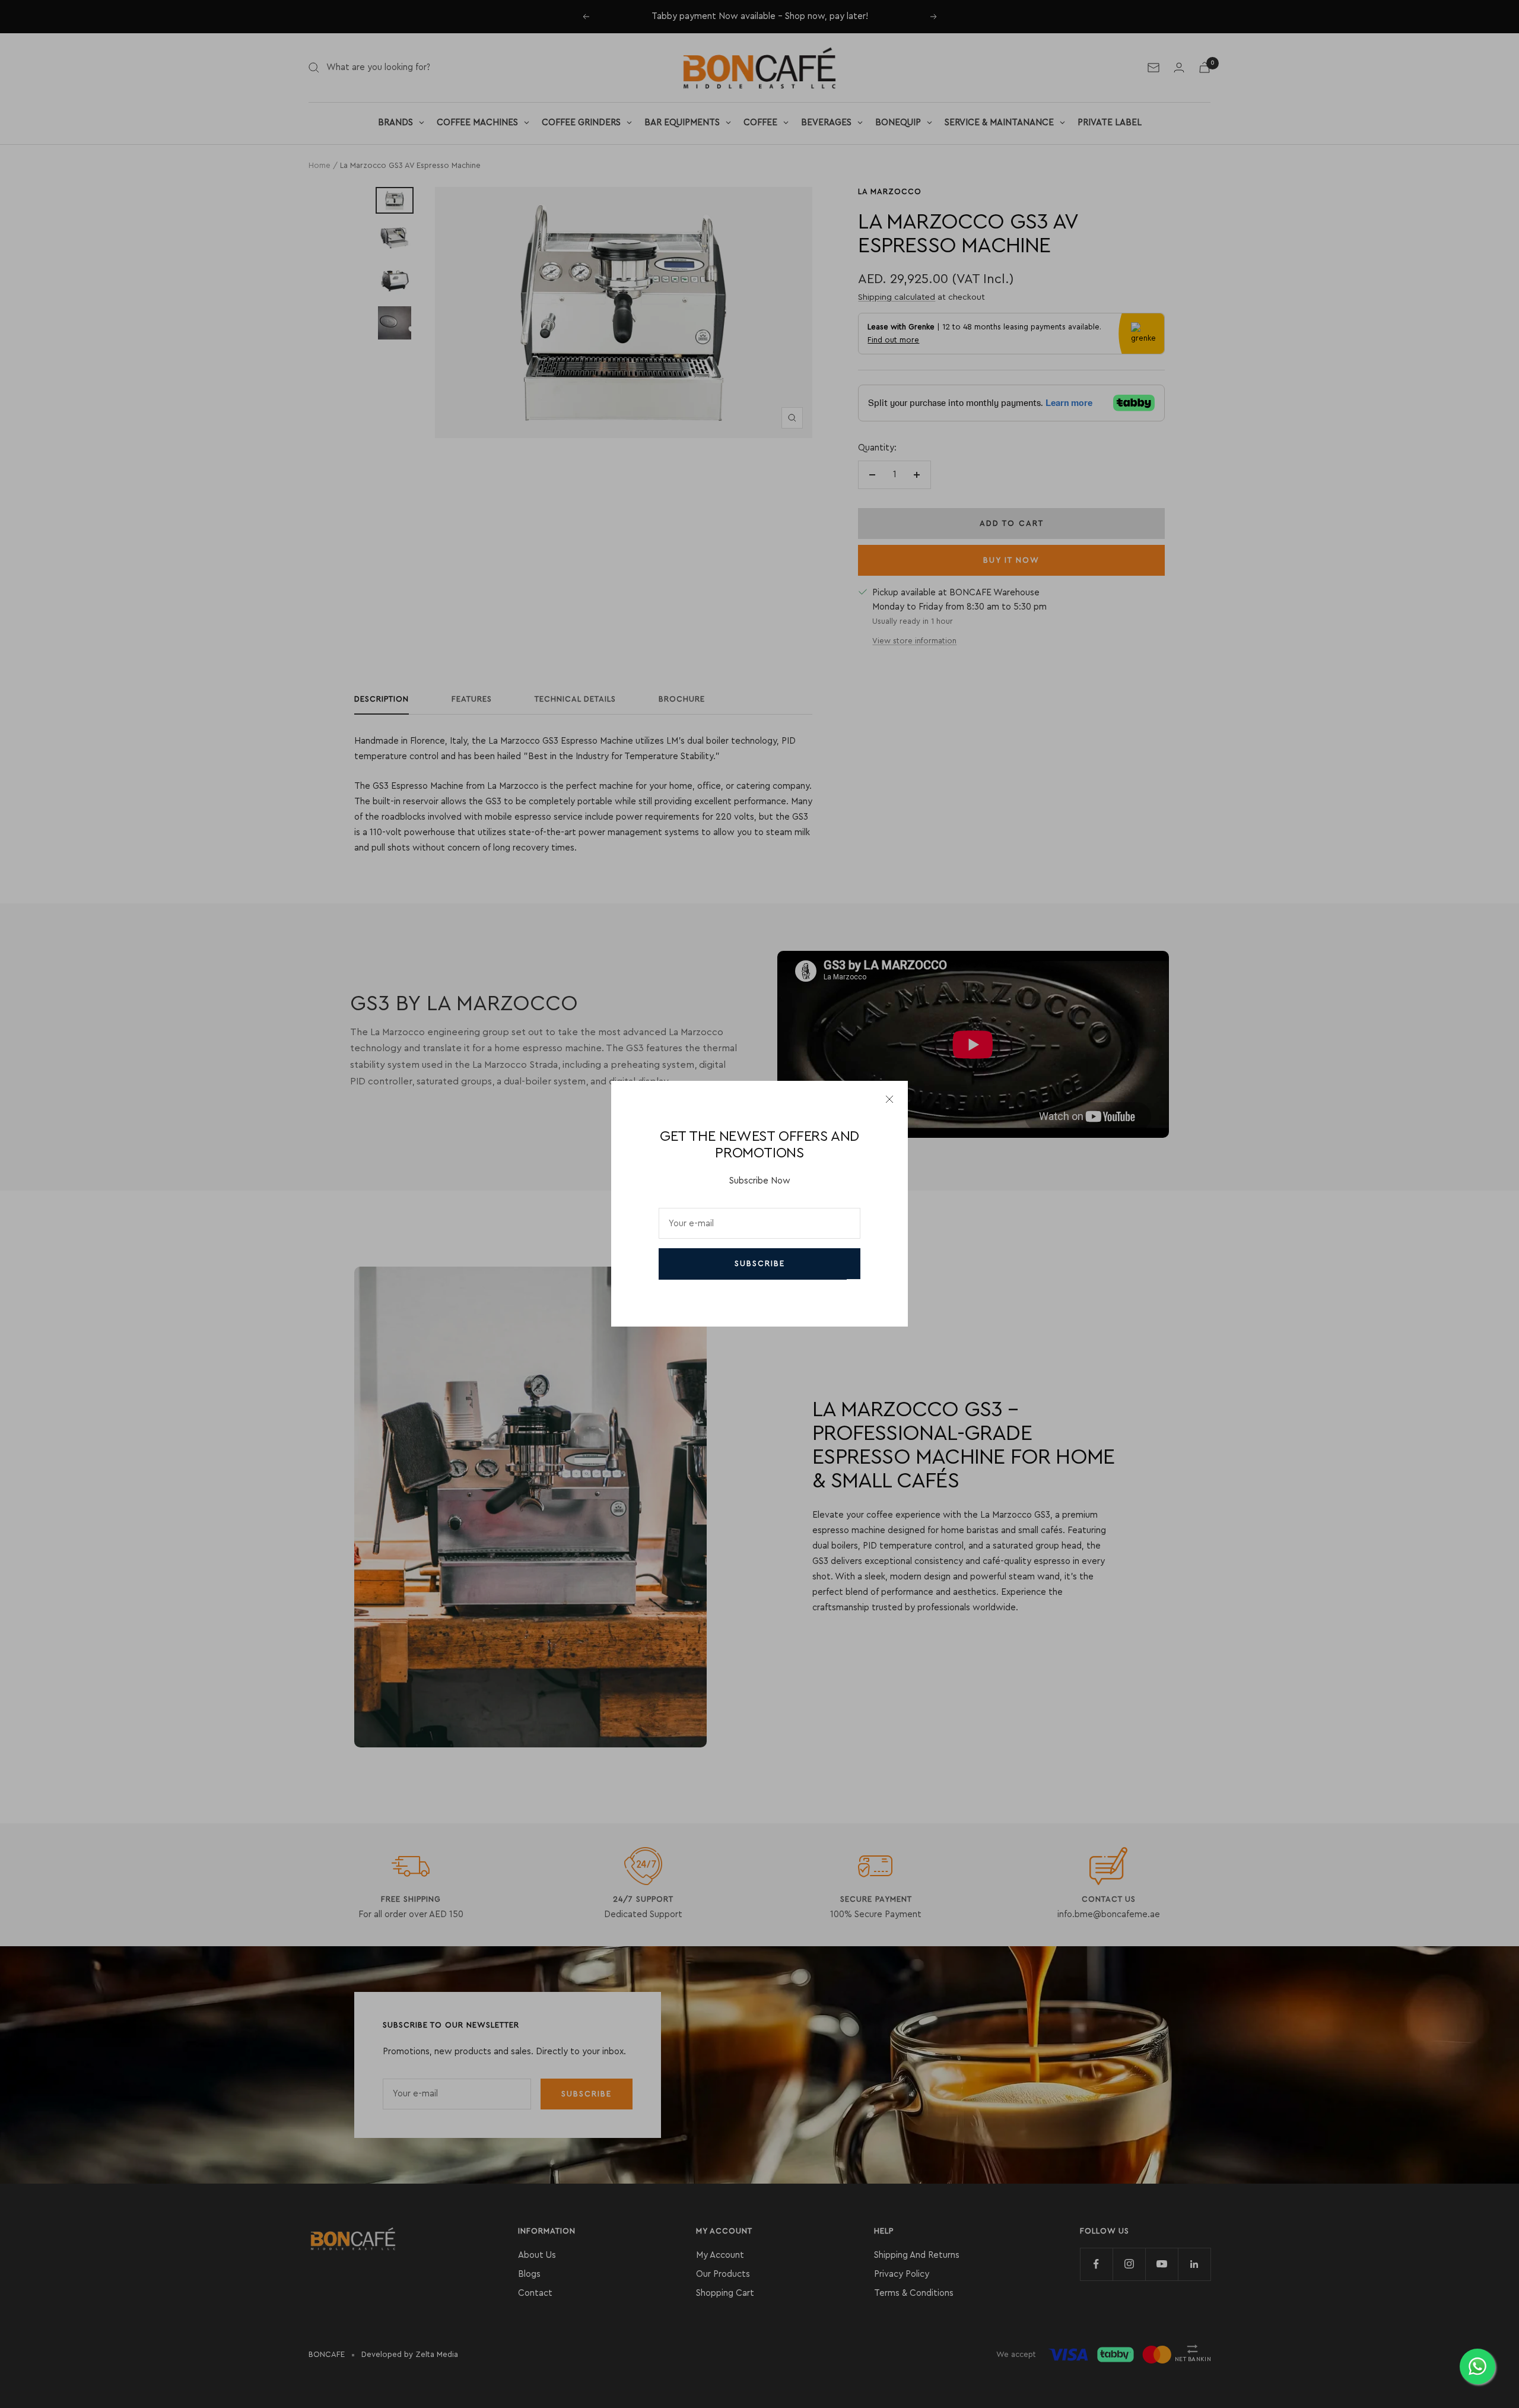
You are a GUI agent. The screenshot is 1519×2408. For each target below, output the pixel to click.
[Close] (889, 1099)
